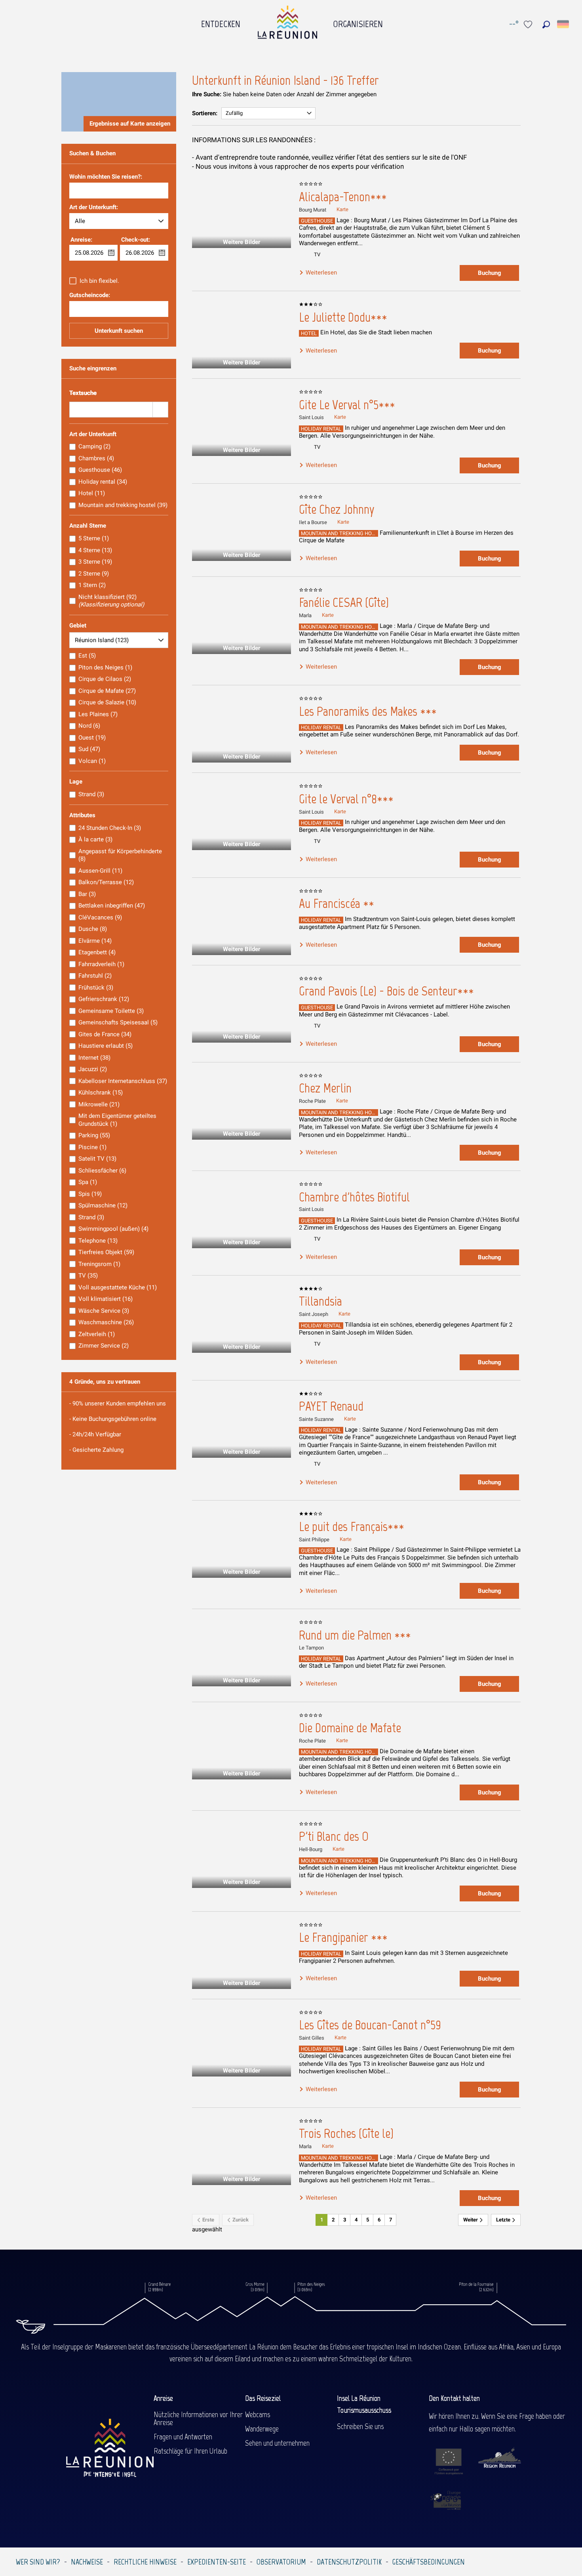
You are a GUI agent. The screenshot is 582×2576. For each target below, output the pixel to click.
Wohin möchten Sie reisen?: (106, 177)
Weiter (471, 2220)
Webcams (258, 2414)
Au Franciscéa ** (337, 904)
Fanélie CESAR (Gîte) (344, 603)
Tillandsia (320, 1301)
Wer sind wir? (38, 2562)
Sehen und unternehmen (277, 2443)
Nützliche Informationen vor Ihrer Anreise (198, 2418)
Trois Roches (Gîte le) (346, 2134)
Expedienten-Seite (217, 2562)
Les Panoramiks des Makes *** (368, 711)
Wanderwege (262, 2429)
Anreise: (81, 240)
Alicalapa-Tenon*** (343, 197)
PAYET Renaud (331, 1406)
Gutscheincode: (90, 296)
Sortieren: (205, 113)
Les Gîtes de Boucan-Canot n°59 (370, 2025)
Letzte (504, 2220)
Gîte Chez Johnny (337, 509)
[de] (564, 24)
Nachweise (87, 2562)
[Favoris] (529, 24)
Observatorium (281, 2562)
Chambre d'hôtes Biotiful (354, 1197)
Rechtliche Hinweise (145, 2562)
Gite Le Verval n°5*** (347, 405)
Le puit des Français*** (352, 1527)
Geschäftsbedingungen (429, 2562)
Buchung (490, 273)
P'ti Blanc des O (334, 1836)
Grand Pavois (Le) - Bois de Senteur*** (386, 991)
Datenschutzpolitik (349, 2562)
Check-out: (136, 240)
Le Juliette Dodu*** (343, 317)
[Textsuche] (160, 410)
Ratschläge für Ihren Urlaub (190, 2451)
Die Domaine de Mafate (350, 1728)
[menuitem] (221, 22)
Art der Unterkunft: (94, 208)
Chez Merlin (325, 1088)
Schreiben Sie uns (360, 2426)
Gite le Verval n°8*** (346, 799)
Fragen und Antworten (183, 2437)
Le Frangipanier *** (343, 1937)
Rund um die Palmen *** (355, 1635)
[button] (546, 24)
